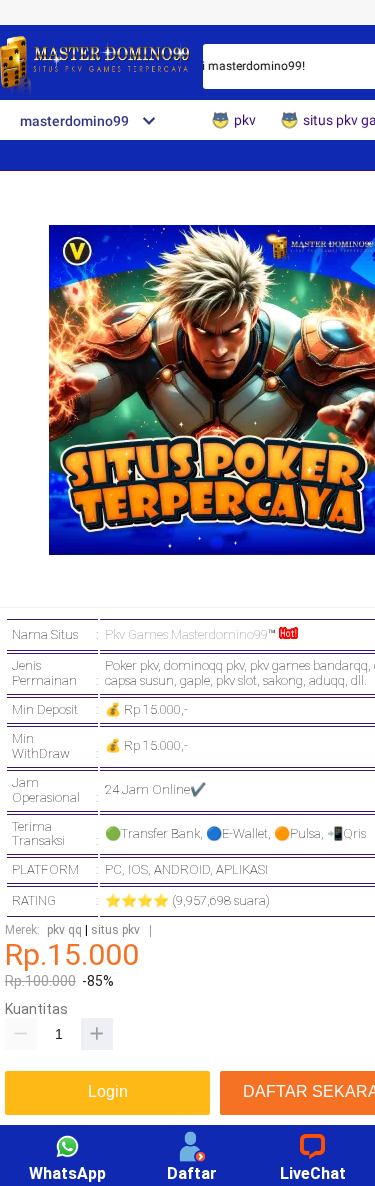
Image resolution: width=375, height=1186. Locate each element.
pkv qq (64, 930)
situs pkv (115, 930)
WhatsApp (67, 1173)
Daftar (192, 1173)
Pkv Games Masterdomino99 (186, 634)
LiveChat (313, 1173)
